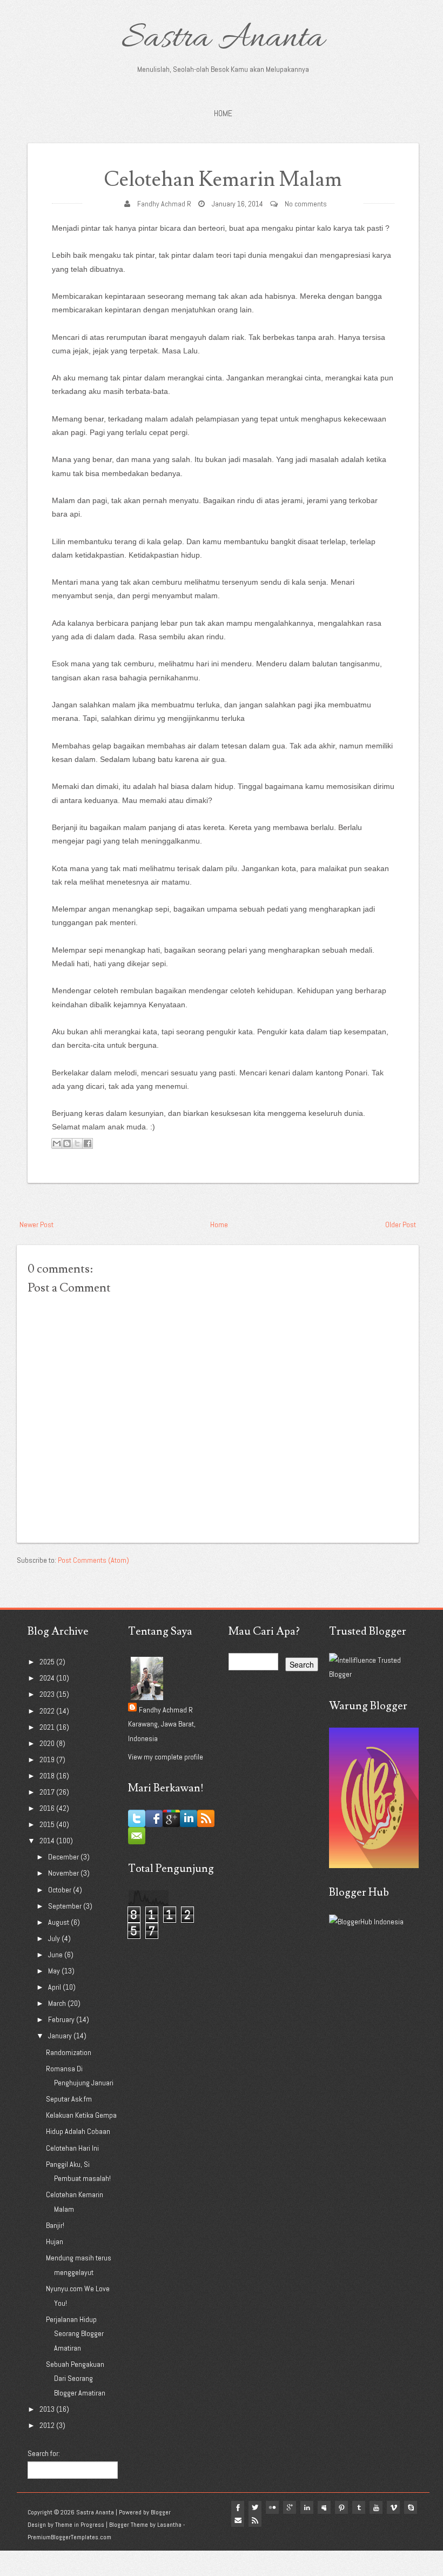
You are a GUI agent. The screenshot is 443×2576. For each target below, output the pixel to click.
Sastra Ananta (223, 39)
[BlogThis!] (67, 1143)
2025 (48, 1662)
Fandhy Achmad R (164, 204)
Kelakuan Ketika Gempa (81, 2115)
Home (223, 113)
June (56, 1955)
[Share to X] (77, 1143)
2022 (48, 1711)
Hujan (55, 2242)
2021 (48, 1727)
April (55, 1987)
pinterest (341, 2507)
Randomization (69, 2052)
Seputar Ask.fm (69, 2099)
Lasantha (169, 2525)
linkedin (307, 2507)
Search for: (44, 2453)
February (62, 2019)
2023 (48, 1694)
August (59, 1922)
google (290, 2507)
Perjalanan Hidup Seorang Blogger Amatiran (75, 2334)
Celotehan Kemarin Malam (223, 180)
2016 (48, 1808)
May (55, 1971)
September (66, 1906)
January (61, 2036)
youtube (376, 2507)
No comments (306, 204)
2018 (48, 1776)
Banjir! (55, 2225)
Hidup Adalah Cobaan (78, 2131)
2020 (48, 1743)
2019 (48, 1759)
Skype (411, 2507)
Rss (255, 2520)
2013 (48, 2409)
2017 (48, 1792)
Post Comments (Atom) (93, 1560)
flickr (272, 2507)
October (61, 1890)
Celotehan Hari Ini (72, 2148)
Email (238, 2520)
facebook (238, 2507)
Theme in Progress (80, 2525)
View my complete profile (166, 1757)
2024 (48, 1678)
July (55, 1938)
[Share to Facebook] (88, 1143)
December (64, 1857)
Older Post (401, 1225)
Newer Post (36, 1225)
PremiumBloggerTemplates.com (69, 2537)
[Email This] (57, 1143)
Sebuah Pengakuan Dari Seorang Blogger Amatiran (76, 2378)
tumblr (359, 2507)
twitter (255, 2507)
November (64, 1873)
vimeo (393, 2507)
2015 (48, 1824)
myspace (324, 2507)
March (58, 2003)
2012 (48, 2425)
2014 (48, 1841)
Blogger (161, 2512)
